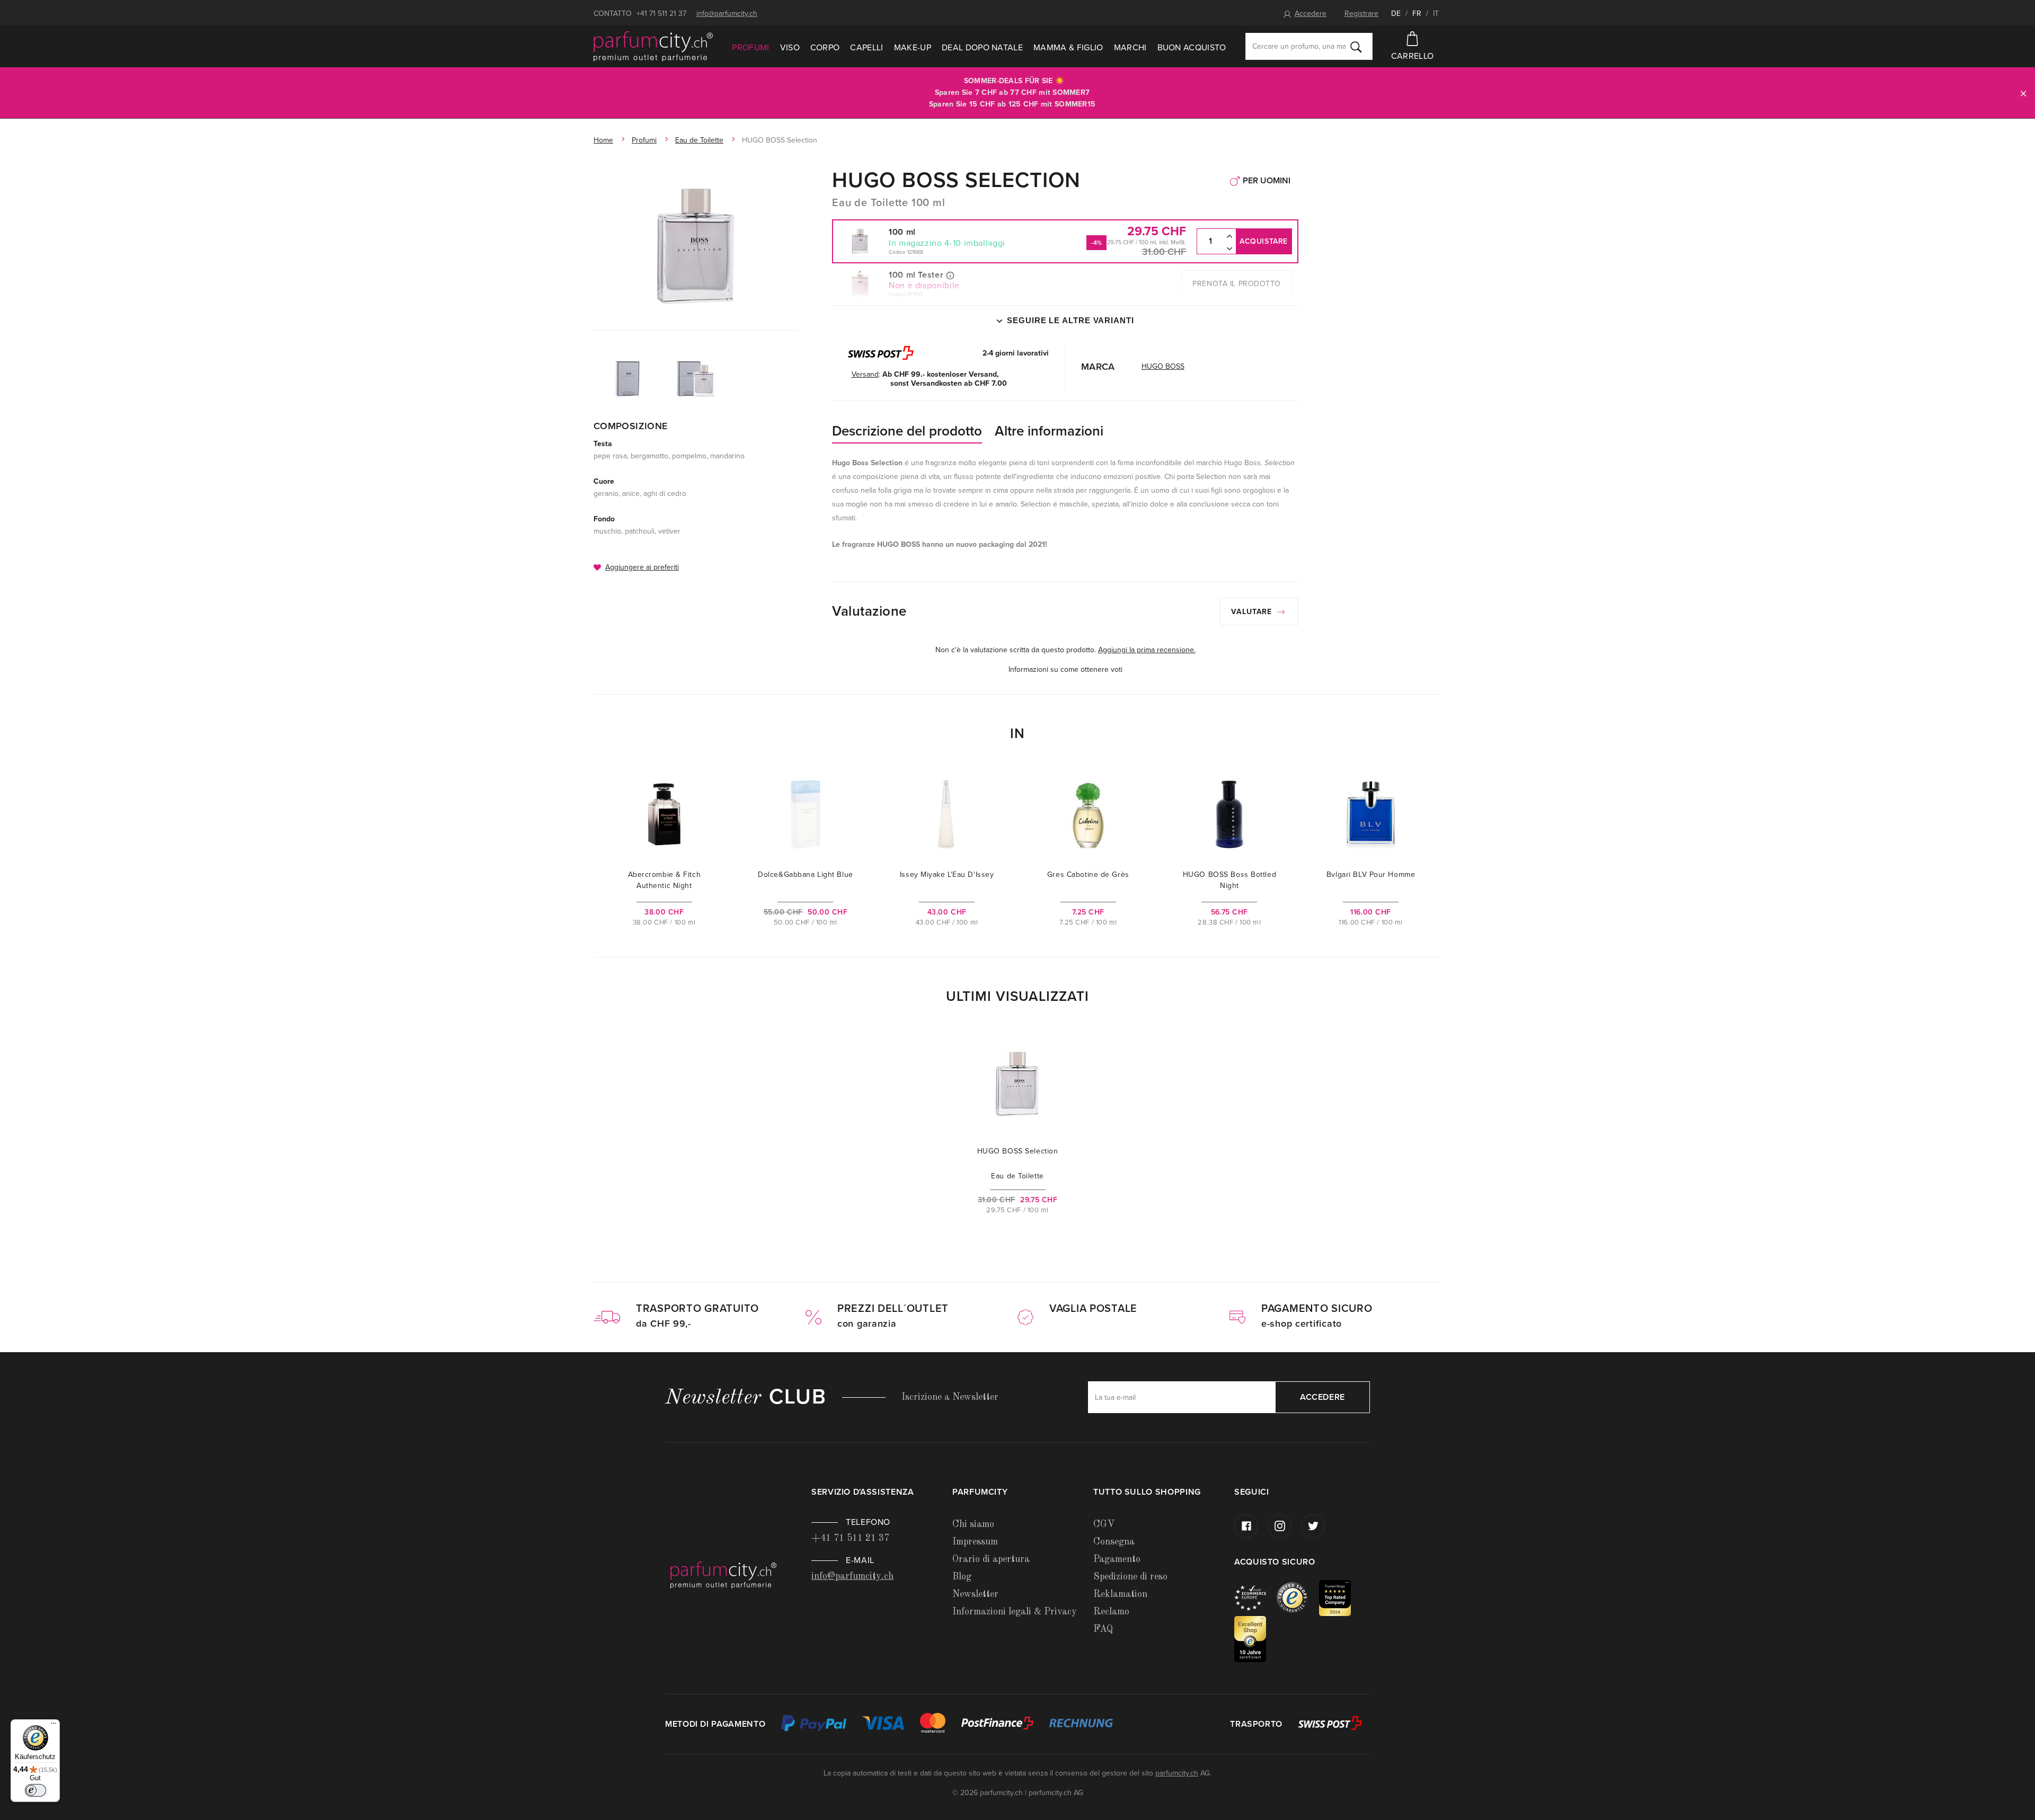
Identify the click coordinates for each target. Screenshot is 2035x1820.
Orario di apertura (991, 1559)
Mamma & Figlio (1068, 48)
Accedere (1311, 14)
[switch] (36, 1790)
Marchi (1130, 48)
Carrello (1413, 56)
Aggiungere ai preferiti (642, 567)
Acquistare (1264, 241)
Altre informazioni (1049, 431)
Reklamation (1120, 1594)
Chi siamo (973, 1524)
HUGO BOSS (1163, 366)
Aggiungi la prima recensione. (1147, 650)
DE (1396, 14)
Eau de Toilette (699, 140)
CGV (1104, 1524)
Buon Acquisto (1192, 48)
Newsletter (975, 1594)
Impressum (975, 1542)
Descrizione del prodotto (907, 431)
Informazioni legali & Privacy (1015, 1612)
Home (603, 140)
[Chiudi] (2023, 93)
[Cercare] (1356, 47)
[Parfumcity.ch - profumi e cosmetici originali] (653, 47)
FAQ (1103, 1629)
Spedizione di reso (1130, 1577)
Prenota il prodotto (1237, 284)
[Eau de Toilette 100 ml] (696, 246)
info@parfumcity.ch (727, 14)
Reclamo (1111, 1612)
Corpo (825, 48)
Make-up (913, 48)
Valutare (1253, 612)
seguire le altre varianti (1070, 320)
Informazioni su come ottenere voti (1065, 669)
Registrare (1361, 14)
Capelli (866, 48)
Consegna (1114, 1542)
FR (1417, 14)
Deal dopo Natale (982, 48)
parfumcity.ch (1177, 1773)
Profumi (750, 48)
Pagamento (1117, 1559)
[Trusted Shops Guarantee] (1298, 1597)
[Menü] (54, 1726)
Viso (790, 48)
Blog (962, 1577)
